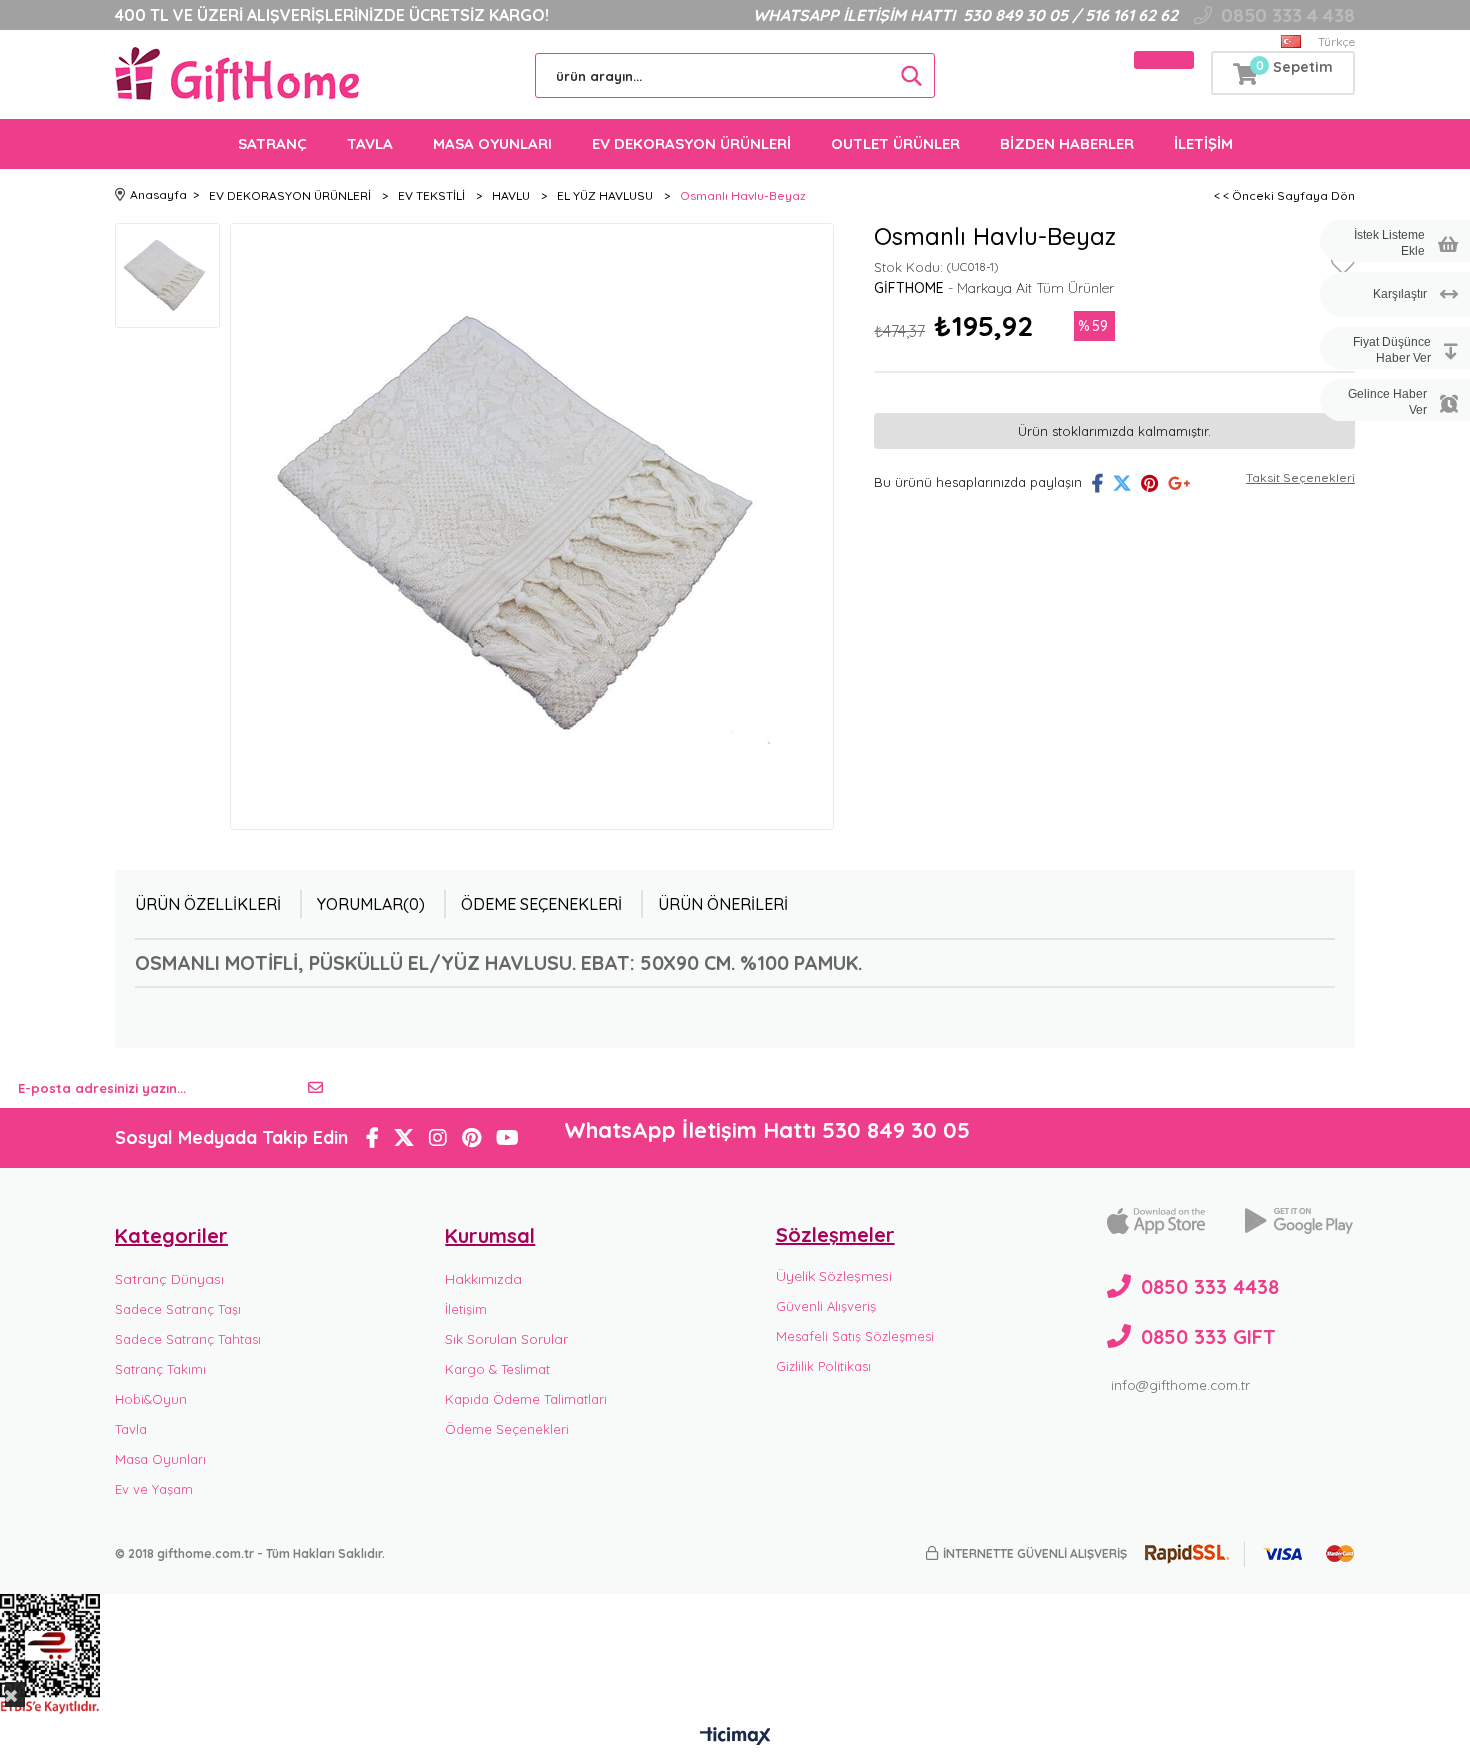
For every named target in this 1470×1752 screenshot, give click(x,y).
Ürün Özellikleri (208, 904)
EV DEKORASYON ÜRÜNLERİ (691, 143)
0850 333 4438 (1210, 1286)
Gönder (315, 1088)
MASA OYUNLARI (492, 143)
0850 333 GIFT (1208, 1336)
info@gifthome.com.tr (1180, 1385)
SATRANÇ (272, 143)
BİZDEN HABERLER (1067, 143)
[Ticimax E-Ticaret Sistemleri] (735, 1737)
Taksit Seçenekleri (1300, 477)
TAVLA (370, 143)
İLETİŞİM (1203, 143)
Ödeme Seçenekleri (541, 904)
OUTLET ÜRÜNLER (895, 143)
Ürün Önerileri (723, 904)
